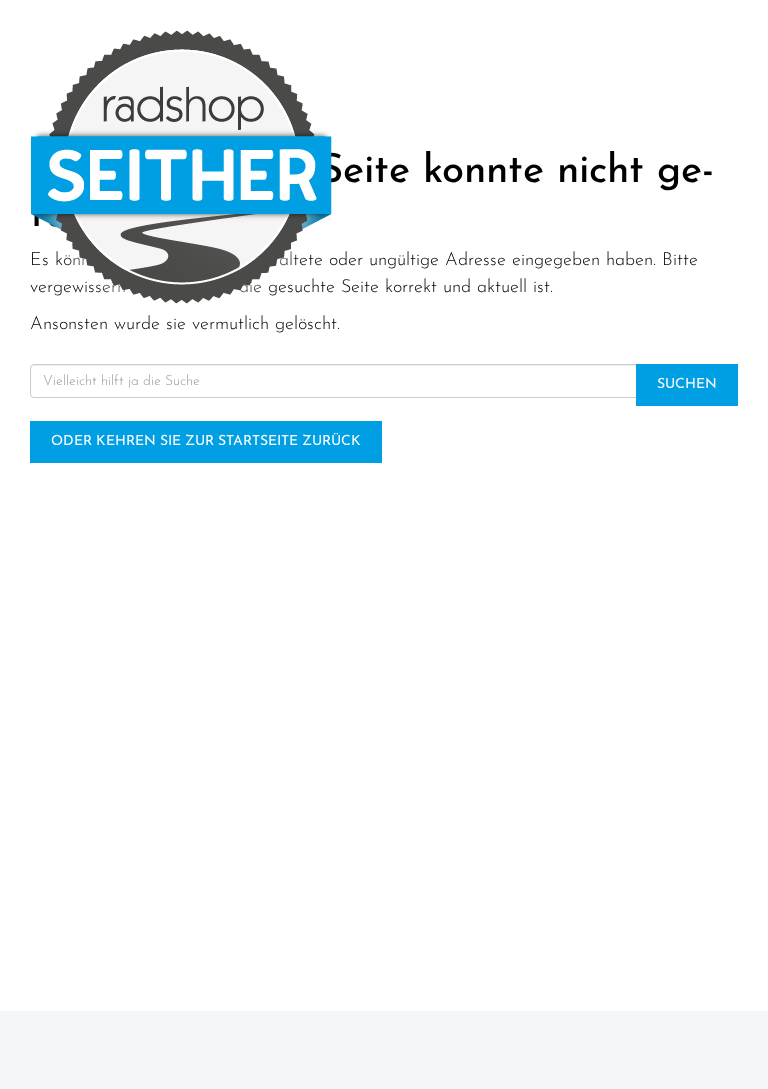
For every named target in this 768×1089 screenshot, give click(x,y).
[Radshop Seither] (192, 167)
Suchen (687, 384)
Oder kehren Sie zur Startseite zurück (206, 441)
